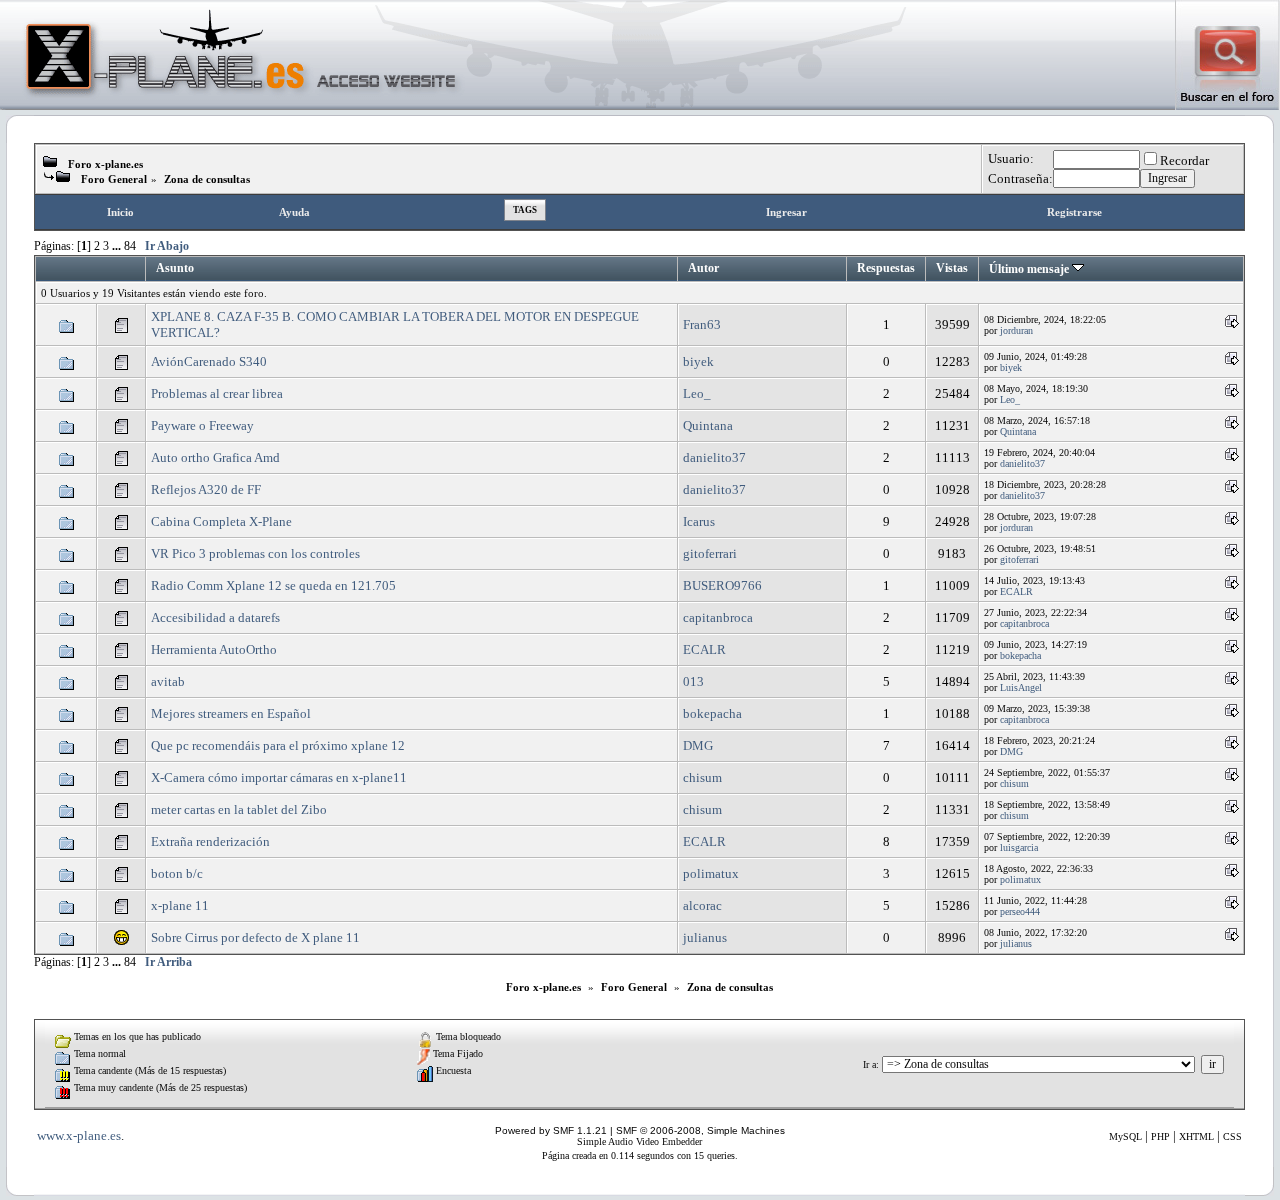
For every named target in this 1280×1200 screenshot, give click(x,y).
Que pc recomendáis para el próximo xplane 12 (278, 745)
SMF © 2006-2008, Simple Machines (700, 1130)
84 (130, 246)
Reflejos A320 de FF (206, 489)
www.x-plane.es (79, 1135)
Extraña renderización (210, 841)
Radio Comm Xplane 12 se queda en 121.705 (273, 585)
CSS (1232, 1136)
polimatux (711, 873)
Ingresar (786, 212)
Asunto (175, 268)
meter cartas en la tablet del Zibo (239, 809)
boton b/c (177, 873)
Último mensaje (1030, 269)
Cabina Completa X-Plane (221, 521)
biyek (698, 361)
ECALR (1016, 591)
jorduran (1016, 330)
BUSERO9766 (722, 585)
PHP (1160, 1136)
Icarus (699, 521)
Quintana (708, 425)
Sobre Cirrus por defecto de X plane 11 (255, 937)
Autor (703, 268)
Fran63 (702, 324)
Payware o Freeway (202, 425)
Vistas (952, 268)
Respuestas (886, 268)
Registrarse (1074, 212)
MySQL (1125, 1136)
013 (693, 681)
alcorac (702, 905)
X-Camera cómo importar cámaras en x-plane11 (279, 777)
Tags (525, 210)
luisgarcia (1019, 847)
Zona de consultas (207, 179)
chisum (702, 777)
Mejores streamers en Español (231, 713)
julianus (705, 937)
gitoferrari (710, 553)
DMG (698, 745)
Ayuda (294, 212)
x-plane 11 (180, 905)
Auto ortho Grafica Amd (215, 457)
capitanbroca (718, 617)
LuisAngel (1021, 687)
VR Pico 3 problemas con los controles (255, 553)
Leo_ (697, 393)
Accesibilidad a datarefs (215, 617)
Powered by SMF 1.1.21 (551, 1130)
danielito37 (714, 457)
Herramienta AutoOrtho (214, 649)
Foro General (114, 179)
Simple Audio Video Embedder (639, 1141)
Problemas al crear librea (217, 393)
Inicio (120, 212)
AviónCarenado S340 (209, 361)
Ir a (869, 1064)
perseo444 (1020, 911)
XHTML (1196, 1136)
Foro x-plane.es (105, 164)
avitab (168, 681)
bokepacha (1020, 655)
